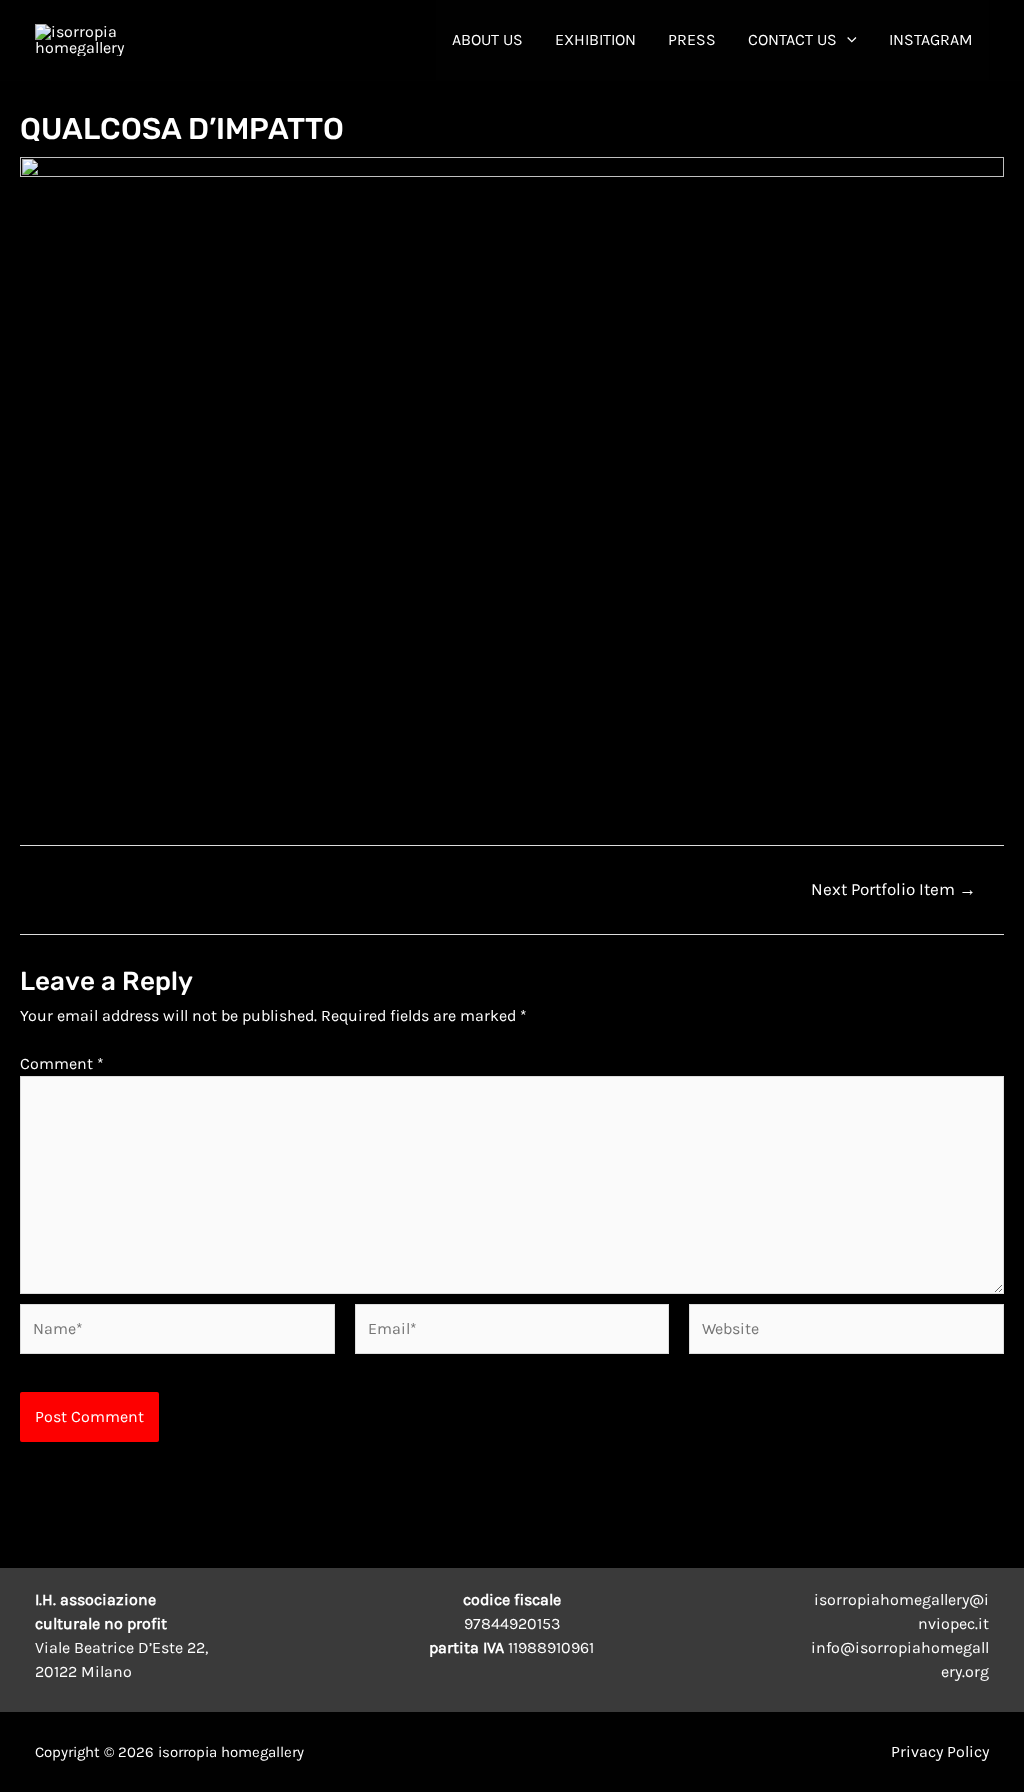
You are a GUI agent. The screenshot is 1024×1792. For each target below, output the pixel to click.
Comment (62, 1063)
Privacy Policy (940, 1751)
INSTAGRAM (931, 39)
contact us (792, 39)
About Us (487, 39)
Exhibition (595, 39)
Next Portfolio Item (893, 889)
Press (692, 39)
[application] (847, 40)
